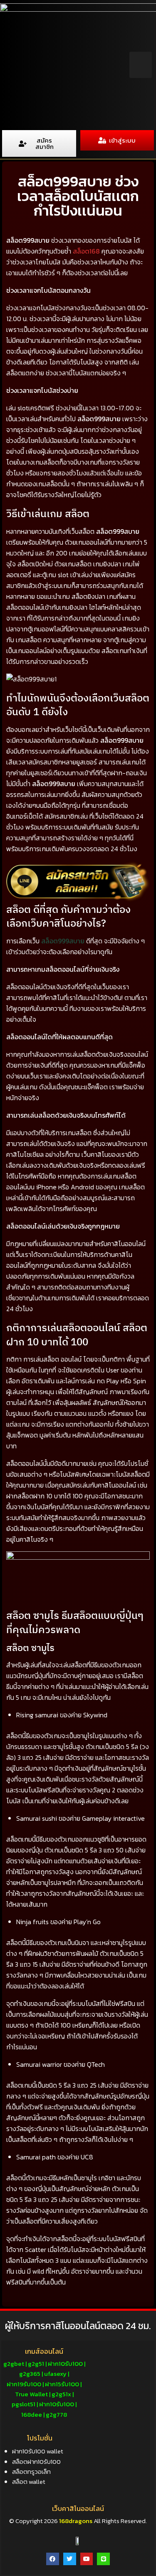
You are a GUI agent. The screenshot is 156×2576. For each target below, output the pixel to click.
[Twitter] (70, 2559)
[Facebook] (53, 2559)
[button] (141, 65)
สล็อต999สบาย (63, 941)
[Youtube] (87, 2559)
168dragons (75, 2521)
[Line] (103, 2559)
